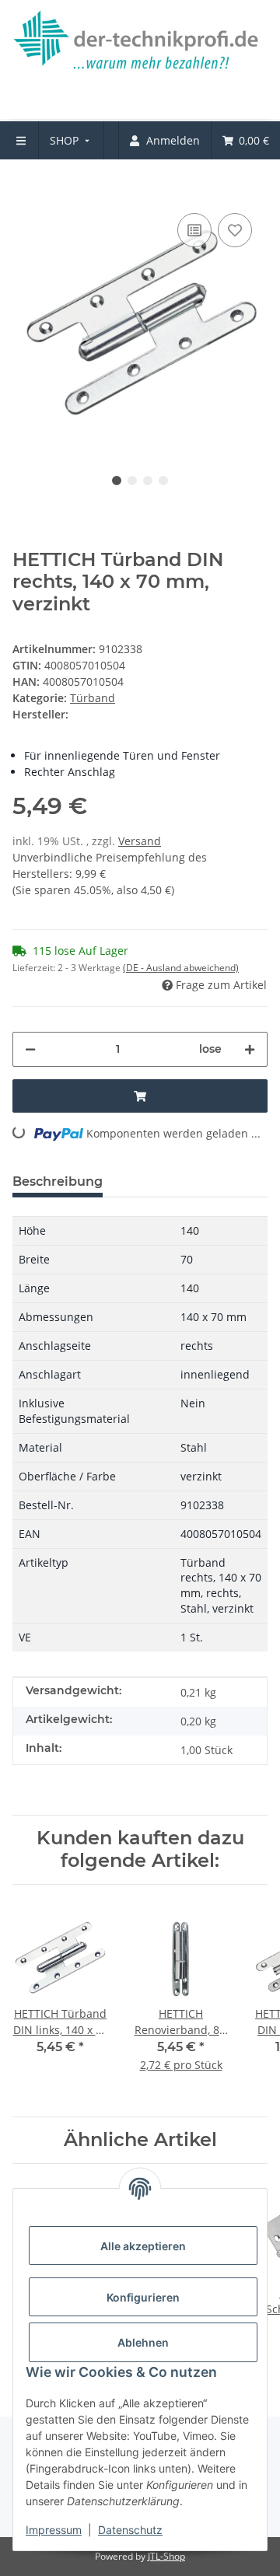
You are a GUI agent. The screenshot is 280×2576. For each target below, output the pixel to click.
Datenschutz (130, 2530)
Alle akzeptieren (143, 2246)
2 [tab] (132, 481)
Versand (140, 841)
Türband (93, 698)
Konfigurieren (143, 2297)
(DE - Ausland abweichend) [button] (181, 968)
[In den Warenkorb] (25, 186)
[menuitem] (71, 140)
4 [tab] (163, 481)
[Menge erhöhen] (250, 1049)
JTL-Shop (166, 2556)
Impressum (54, 2530)
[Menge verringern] (30, 1049)
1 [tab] (117, 481)
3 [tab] (148, 481)
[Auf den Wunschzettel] (235, 230)
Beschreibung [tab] (58, 1181)
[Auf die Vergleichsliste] (194, 230)
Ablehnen (143, 2342)
